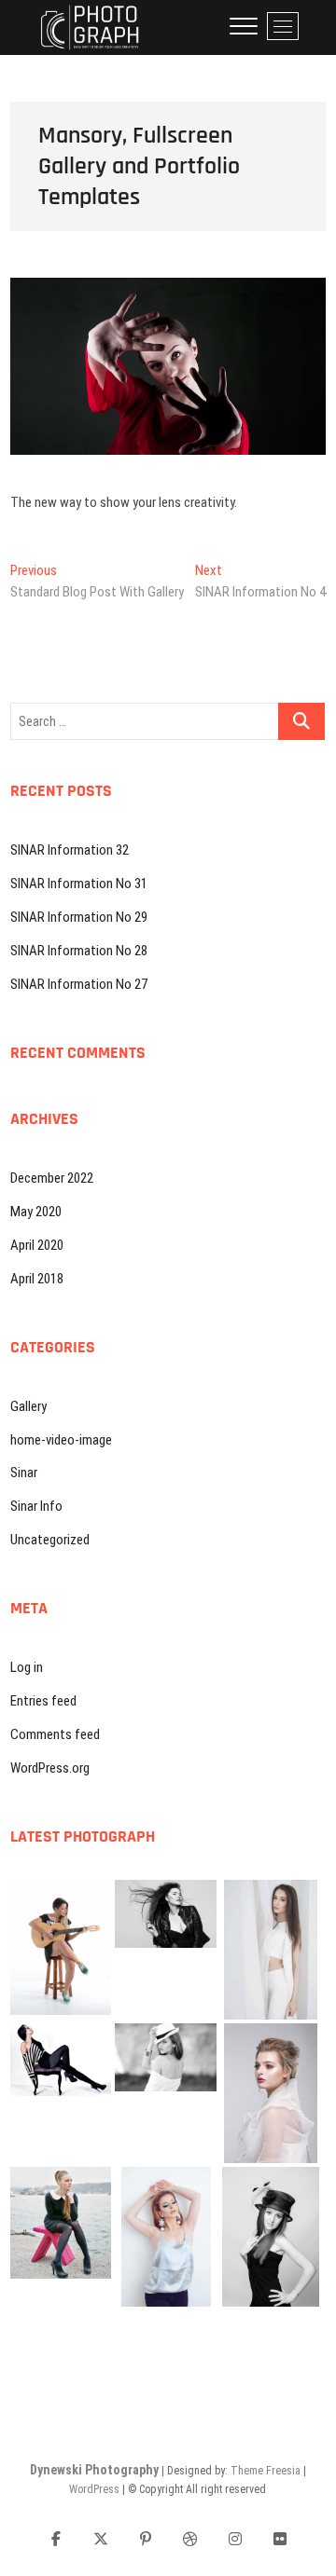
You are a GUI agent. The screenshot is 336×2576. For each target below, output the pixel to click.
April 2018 (37, 1279)
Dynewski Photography (94, 2470)
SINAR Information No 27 (79, 984)
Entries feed (43, 1701)
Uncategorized (50, 1540)
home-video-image (61, 1440)
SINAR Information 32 (70, 850)
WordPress (94, 2489)
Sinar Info (36, 1506)
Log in (27, 1667)
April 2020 (37, 1245)
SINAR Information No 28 (79, 951)
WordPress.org (50, 1768)
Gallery (28, 1406)
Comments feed (55, 1734)
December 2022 (52, 1178)
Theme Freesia (266, 2471)
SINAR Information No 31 (79, 884)
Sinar (24, 1473)
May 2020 (36, 1212)
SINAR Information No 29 (79, 917)
